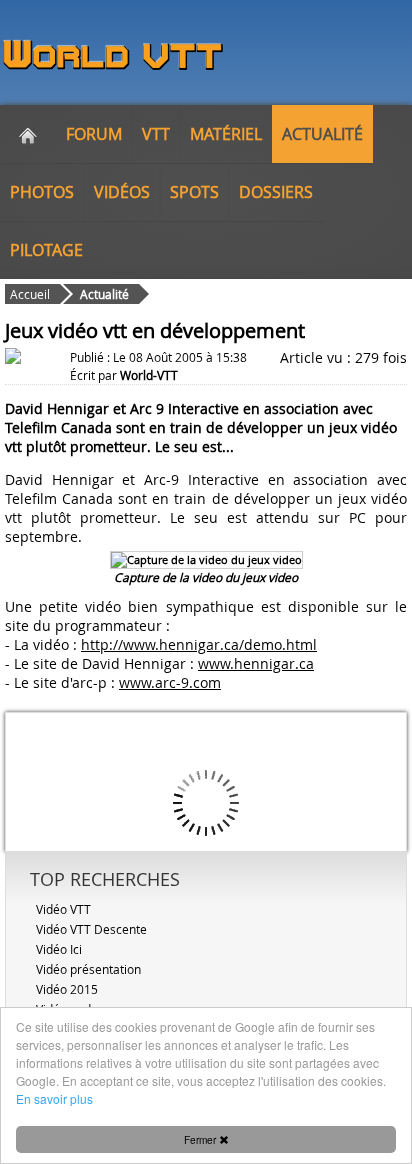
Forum (94, 134)
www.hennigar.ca (256, 663)
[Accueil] (28, 134)
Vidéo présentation (88, 969)
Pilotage (46, 250)
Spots (194, 192)
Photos (42, 192)
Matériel (226, 134)
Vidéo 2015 (67, 989)
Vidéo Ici (59, 949)
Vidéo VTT (63, 909)
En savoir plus (54, 1098)
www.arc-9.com (170, 682)
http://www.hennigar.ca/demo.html (199, 644)
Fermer (201, 1139)
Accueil (30, 294)
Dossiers (276, 192)
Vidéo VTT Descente (91, 929)
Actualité (322, 134)
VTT (156, 134)
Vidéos (122, 192)
